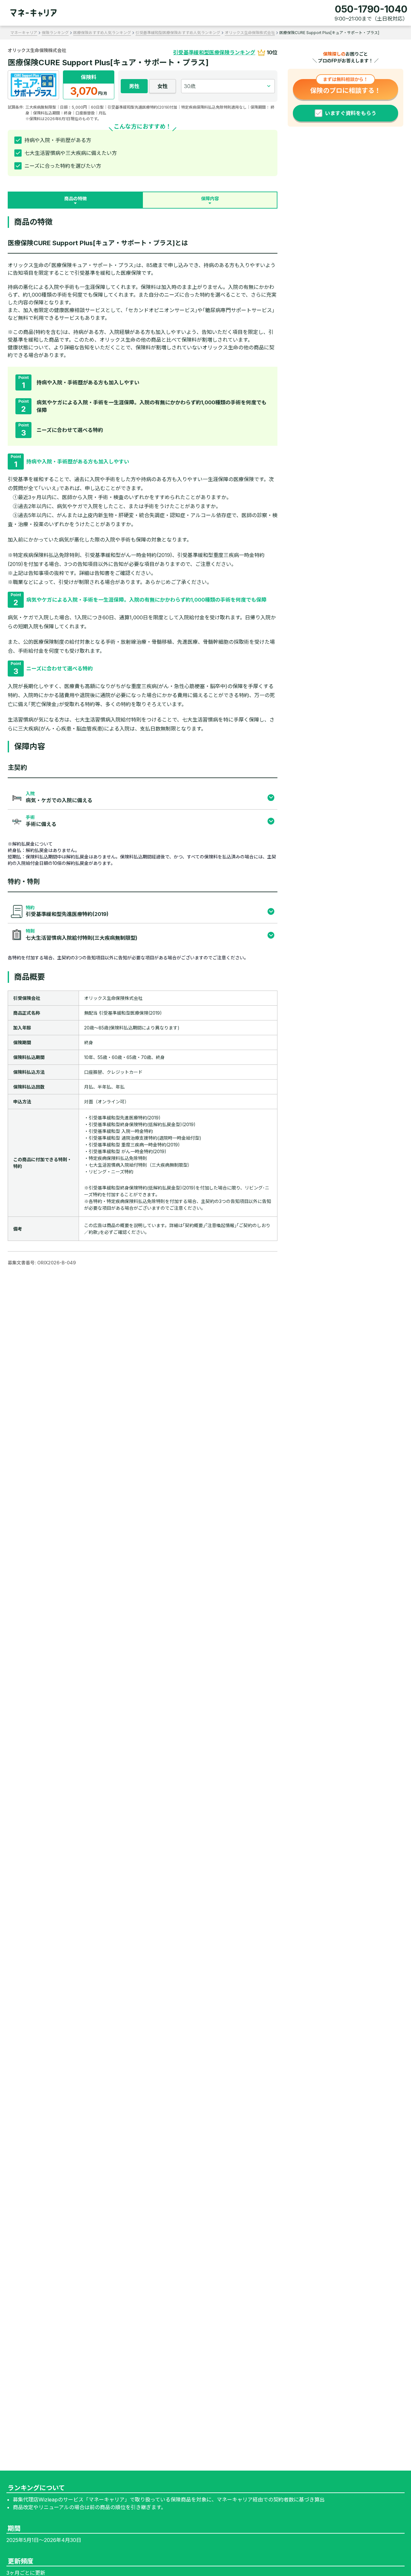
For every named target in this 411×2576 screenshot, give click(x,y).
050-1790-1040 (371, 9)
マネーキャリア (24, 33)
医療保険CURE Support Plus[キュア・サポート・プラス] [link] (329, 33)
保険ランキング (55, 33)
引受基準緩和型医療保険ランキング (214, 52)
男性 (134, 86)
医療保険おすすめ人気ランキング (102, 33)
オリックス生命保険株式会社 (250, 33)
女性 (162, 86)
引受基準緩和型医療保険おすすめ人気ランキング (178, 33)
